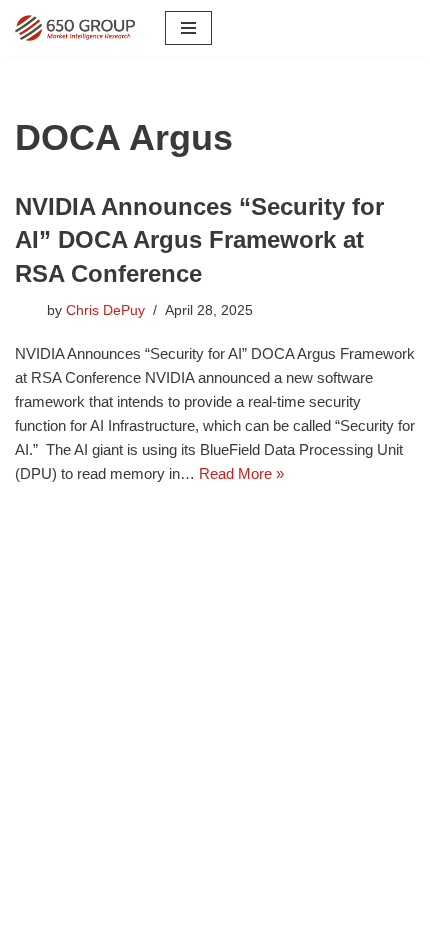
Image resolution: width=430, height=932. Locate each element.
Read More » (241, 473)
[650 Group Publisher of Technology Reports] (75, 28)
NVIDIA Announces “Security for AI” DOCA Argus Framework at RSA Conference (199, 240)
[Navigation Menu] (188, 28)
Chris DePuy (105, 310)
